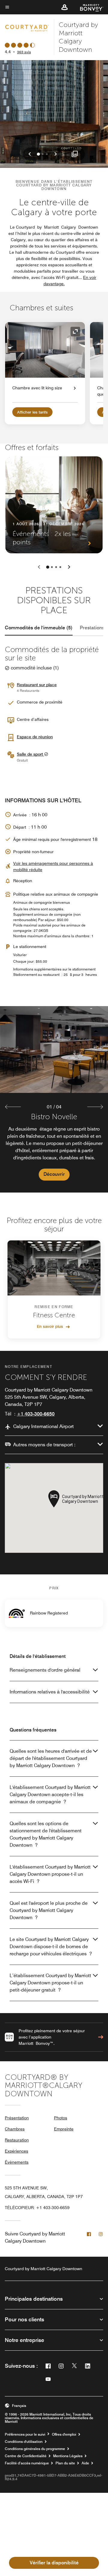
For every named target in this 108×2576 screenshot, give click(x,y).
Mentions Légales (68, 2456)
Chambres (15, 2129)
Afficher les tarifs (32, 412)
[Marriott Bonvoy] (88, 7)
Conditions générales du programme (35, 2449)
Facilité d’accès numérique (27, 2463)
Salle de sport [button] (30, 754)
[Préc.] (39, 567)
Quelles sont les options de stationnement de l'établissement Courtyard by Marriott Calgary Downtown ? (46, 1834)
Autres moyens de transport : (44, 1445)
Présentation (17, 2118)
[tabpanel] (54, 1099)
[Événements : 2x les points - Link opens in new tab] (54, 505)
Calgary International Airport (43, 1426)
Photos (61, 2118)
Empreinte (64, 2129)
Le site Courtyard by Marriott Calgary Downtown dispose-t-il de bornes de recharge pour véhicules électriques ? (51, 1947)
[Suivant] (69, 567)
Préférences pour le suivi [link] (25, 2434)
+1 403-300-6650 (36, 1414)
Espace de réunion (35, 737)
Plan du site (65, 2463)
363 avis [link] (24, 52)
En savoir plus (50, 1326)
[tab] (39, 628)
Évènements (17, 2162)
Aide (85, 2463)
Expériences (16, 2151)
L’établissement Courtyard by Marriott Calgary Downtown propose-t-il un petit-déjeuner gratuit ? (50, 1983)
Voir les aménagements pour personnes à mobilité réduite (53, 866)
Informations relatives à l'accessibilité (50, 1692)
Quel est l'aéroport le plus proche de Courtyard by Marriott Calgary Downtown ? (49, 1910)
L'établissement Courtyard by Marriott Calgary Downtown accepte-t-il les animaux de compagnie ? (50, 1794)
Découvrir (54, 1174)
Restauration (17, 2140)
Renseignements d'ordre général (45, 1670)
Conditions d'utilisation (24, 2442)
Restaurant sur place (37, 685)
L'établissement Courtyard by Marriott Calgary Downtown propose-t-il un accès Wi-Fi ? (50, 1874)
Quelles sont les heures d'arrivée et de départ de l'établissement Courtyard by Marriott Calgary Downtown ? (51, 1758)
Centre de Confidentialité (26, 2456)
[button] (64, 7)
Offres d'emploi (64, 2434)
